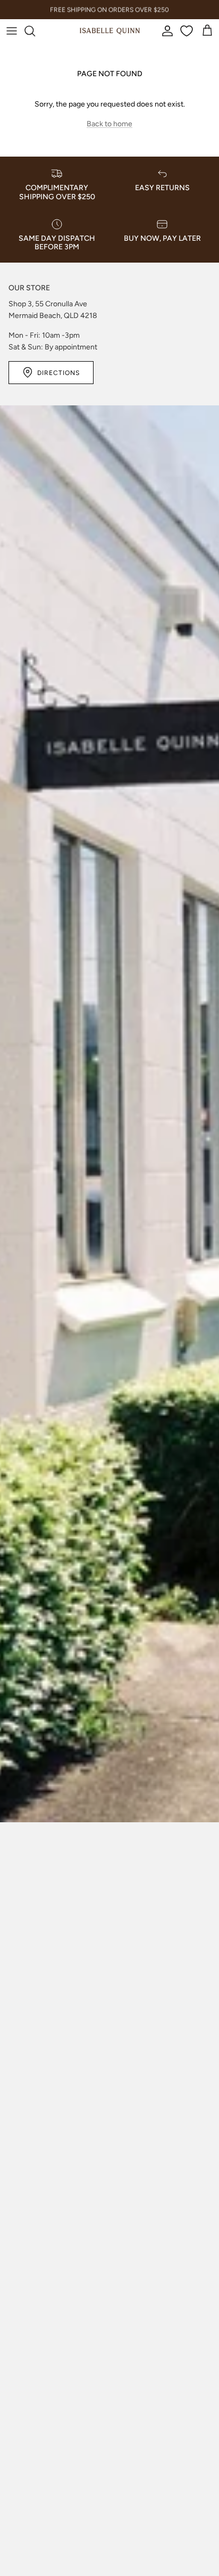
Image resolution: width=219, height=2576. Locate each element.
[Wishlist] (188, 31)
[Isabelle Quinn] (110, 31)
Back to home (109, 124)
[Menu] (12, 31)
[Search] (35, 31)
